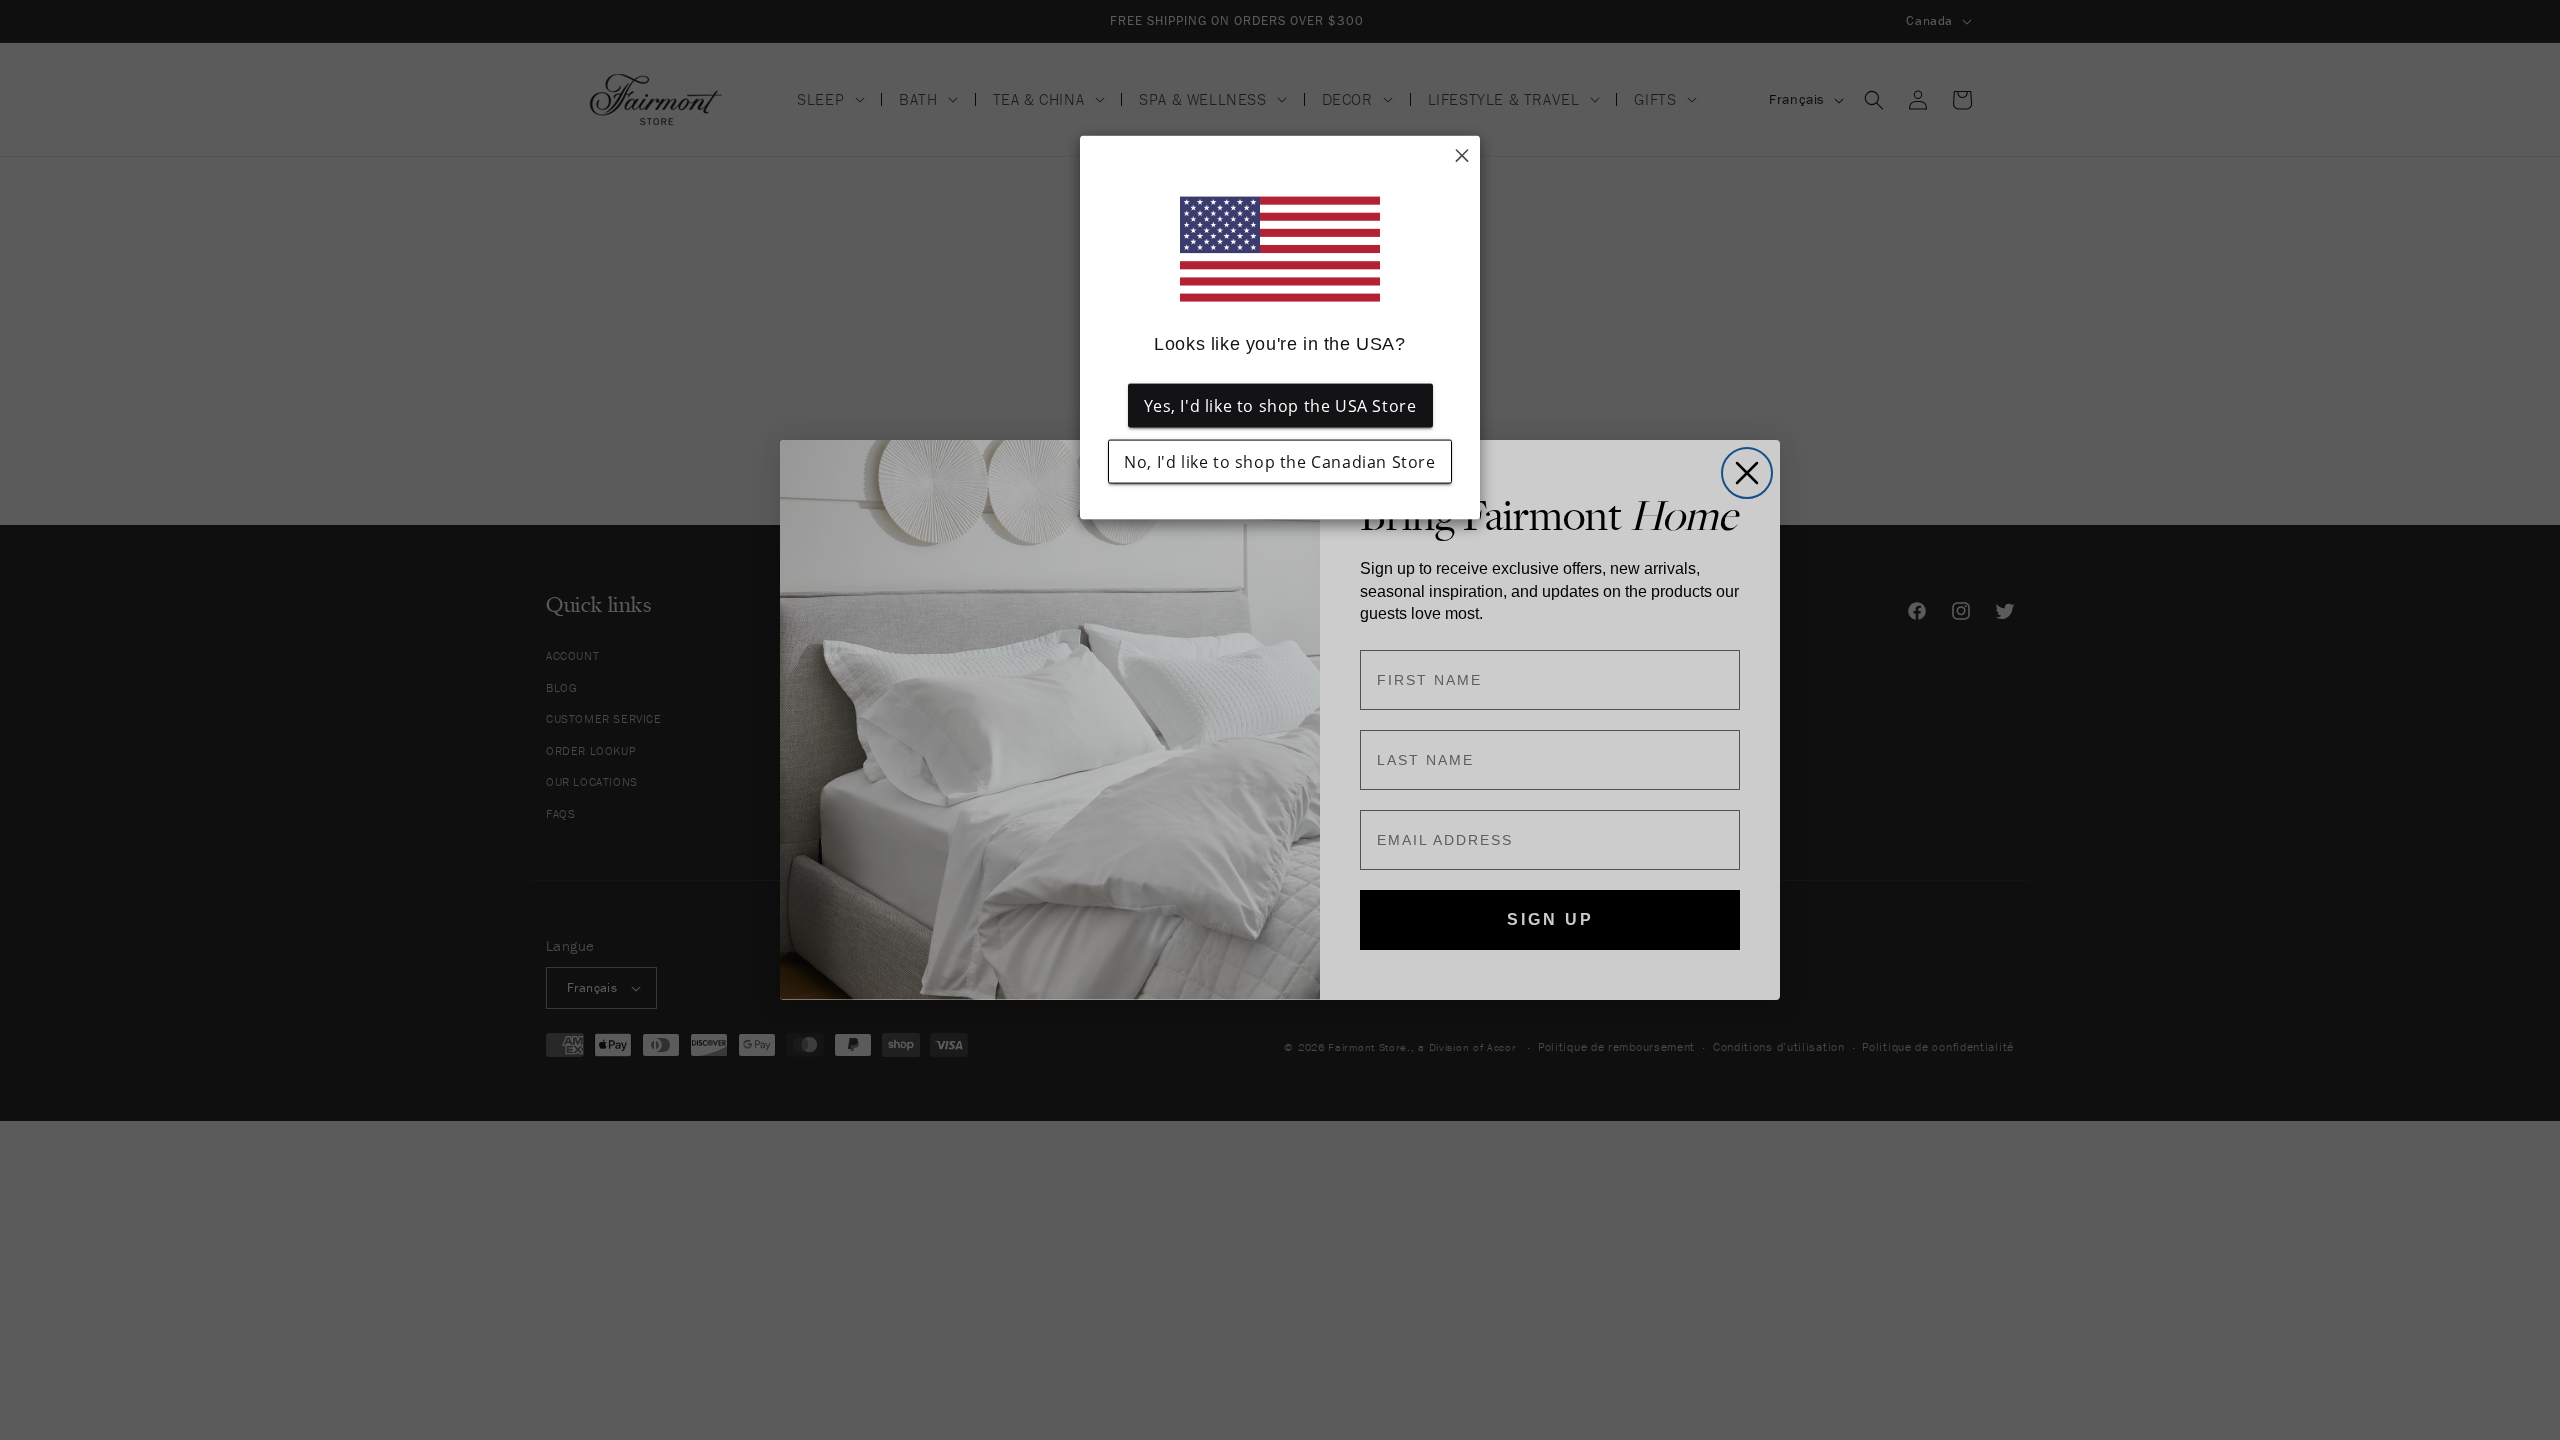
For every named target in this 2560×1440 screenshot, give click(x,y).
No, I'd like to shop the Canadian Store (1279, 462)
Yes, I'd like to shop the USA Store (1280, 406)
